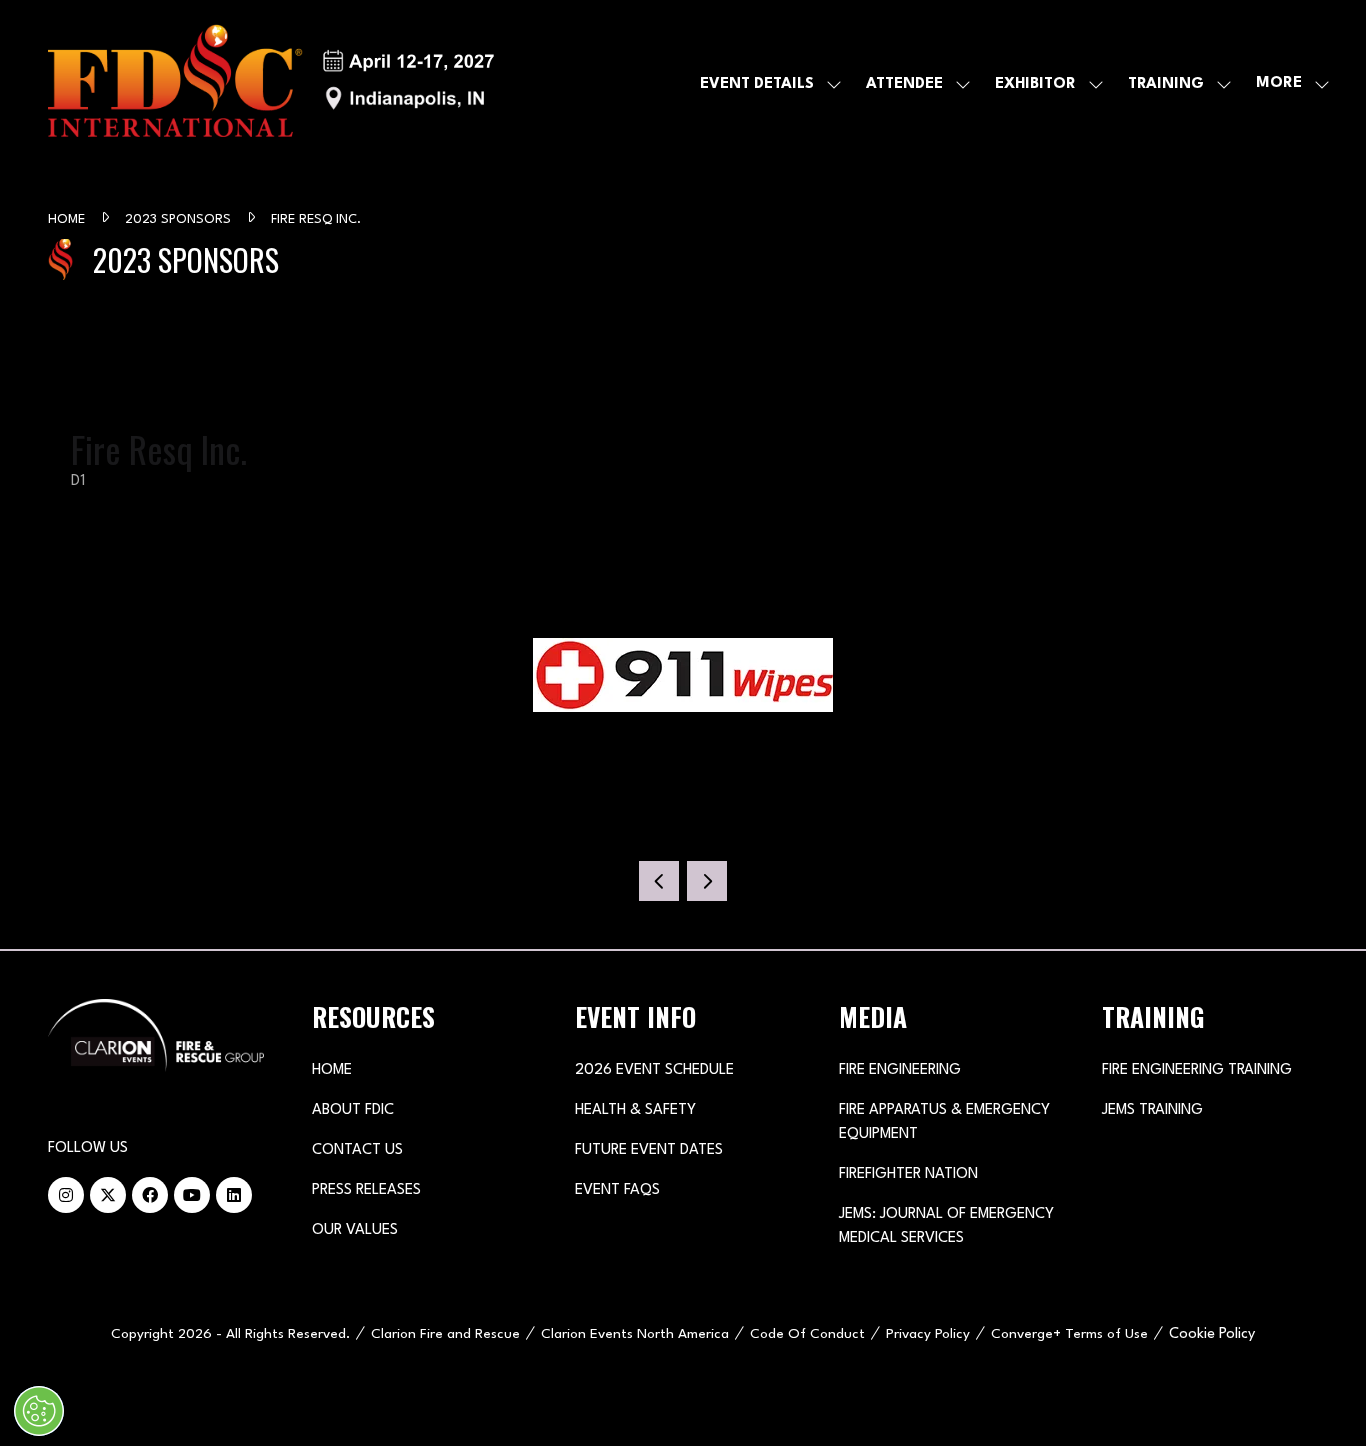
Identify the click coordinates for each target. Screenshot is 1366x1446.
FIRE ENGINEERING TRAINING (1197, 1070)
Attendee (904, 84)
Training (1166, 84)
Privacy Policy (928, 1334)
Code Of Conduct (807, 1334)
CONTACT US (357, 1150)
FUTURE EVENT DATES (649, 1150)
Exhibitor (1035, 84)
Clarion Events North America (635, 1334)
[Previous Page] (659, 881)
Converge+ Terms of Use (1069, 1334)
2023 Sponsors (180, 219)
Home (68, 219)
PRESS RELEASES (366, 1190)
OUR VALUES (355, 1230)
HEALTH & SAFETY (635, 1110)
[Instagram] (66, 1195)
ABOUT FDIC (353, 1110)
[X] (108, 1195)
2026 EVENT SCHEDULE (654, 1070)
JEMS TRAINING (1152, 1110)
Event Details (757, 84)
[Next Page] (707, 881)
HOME (332, 1070)
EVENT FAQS (617, 1190)
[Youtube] (192, 1195)
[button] (1287, 84)
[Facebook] (150, 1195)
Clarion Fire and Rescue (445, 1334)
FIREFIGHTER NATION (908, 1174)
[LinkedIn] (234, 1195)
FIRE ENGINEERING (900, 1070)
